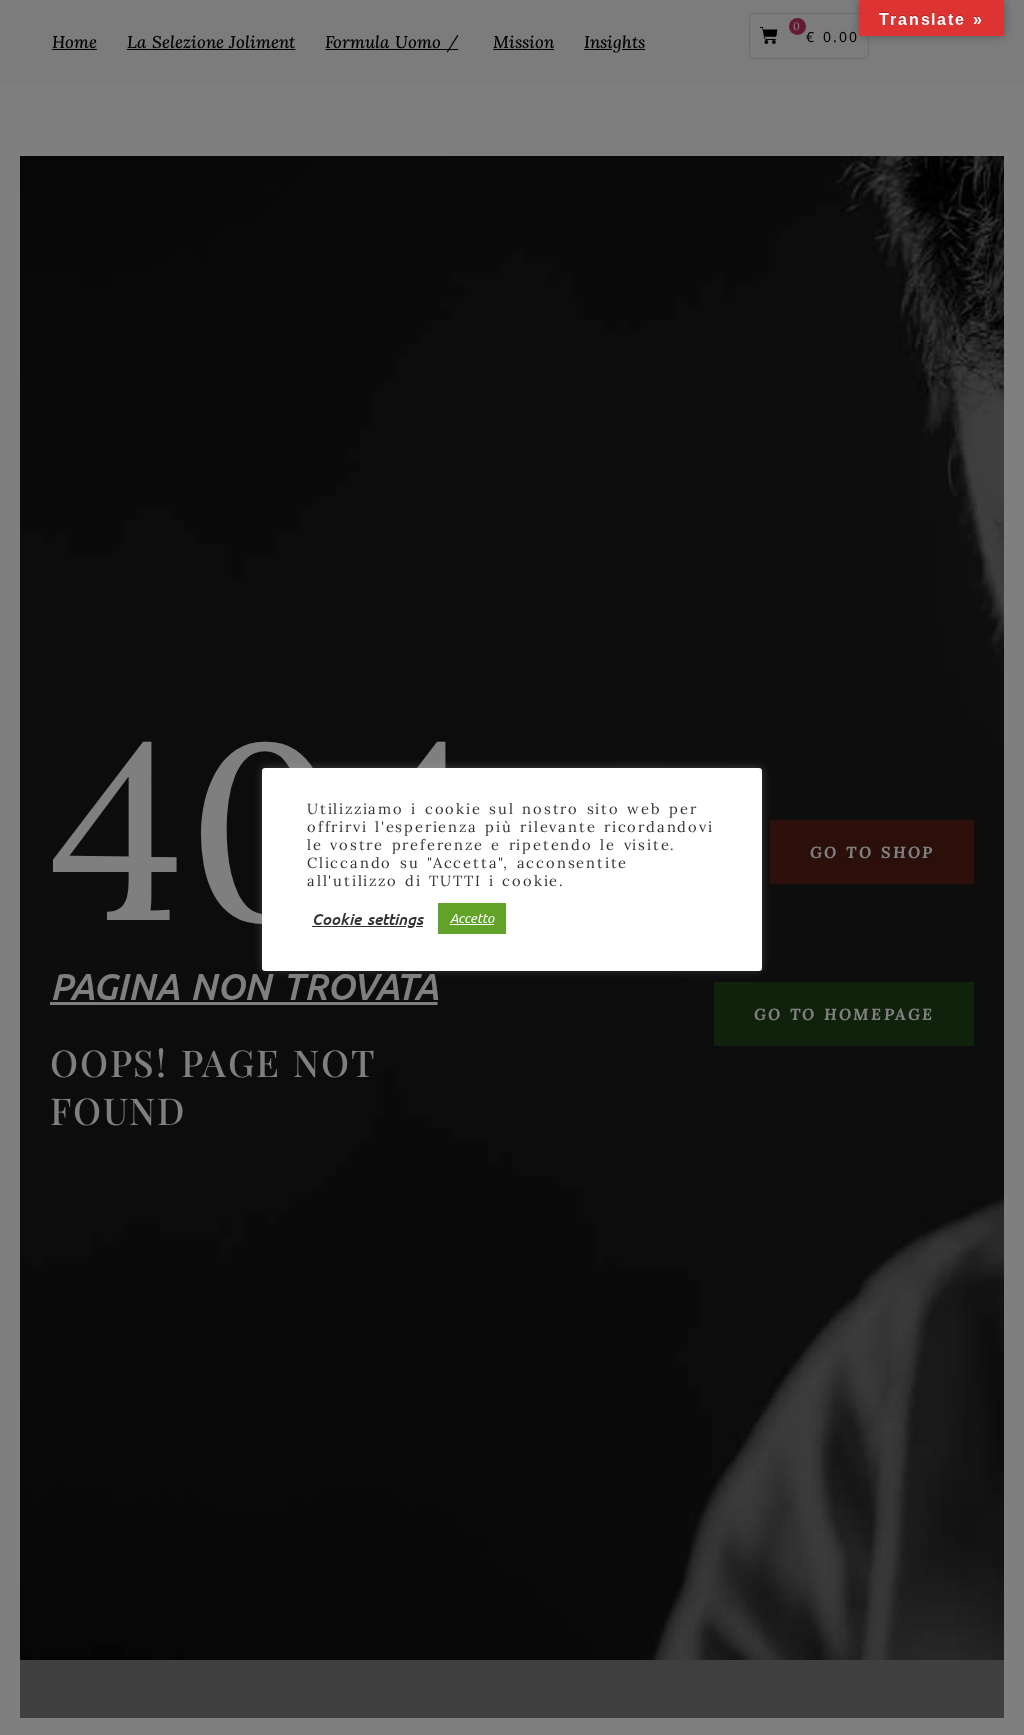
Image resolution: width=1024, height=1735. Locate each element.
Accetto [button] (472, 918)
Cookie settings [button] (367, 918)
